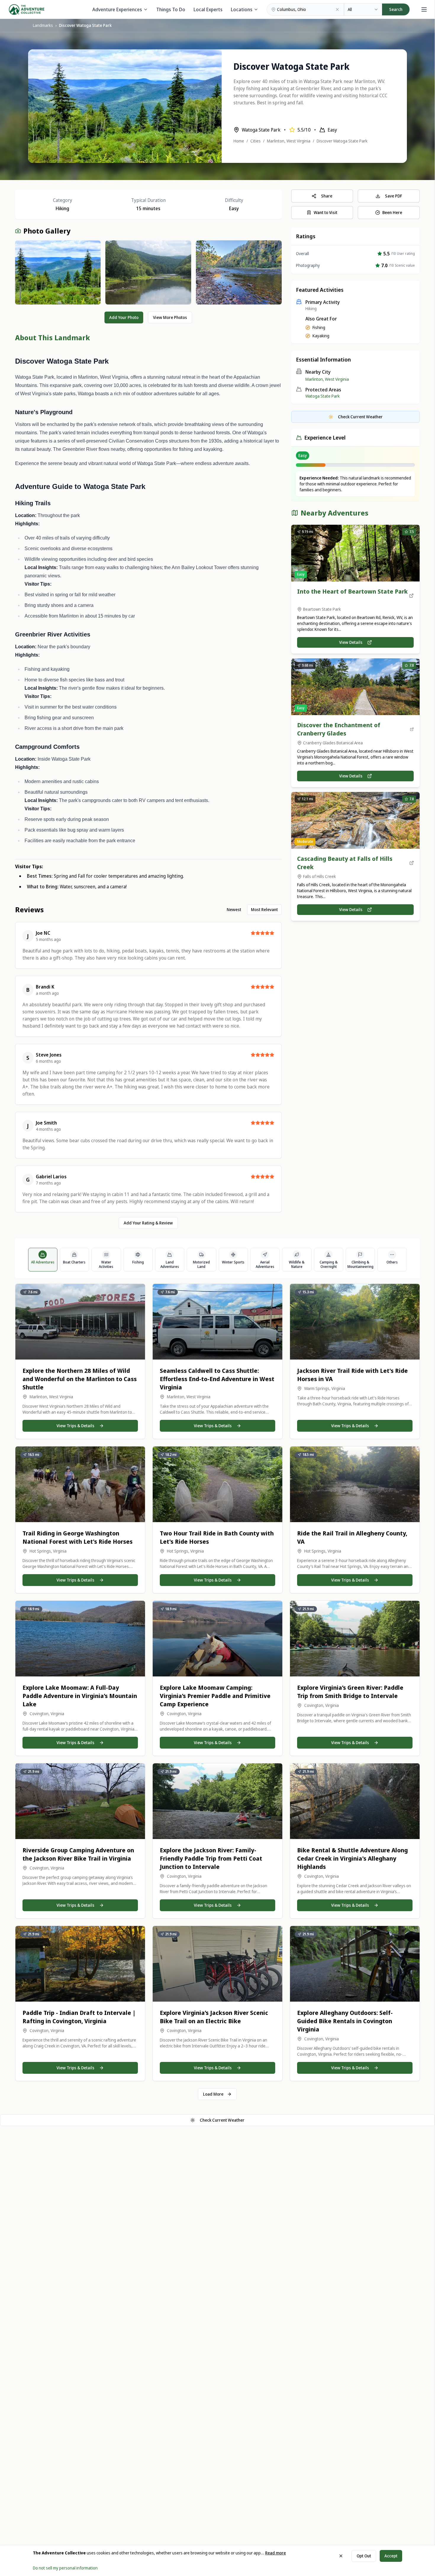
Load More (213, 2094)
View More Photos (170, 317)
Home (239, 141)
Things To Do (171, 9)
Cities (256, 141)
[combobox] (363, 9)
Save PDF (394, 196)
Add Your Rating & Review (148, 1223)
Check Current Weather (222, 2120)
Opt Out (364, 2556)
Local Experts (208, 9)
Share (327, 196)
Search (396, 9)
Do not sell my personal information (65, 2568)
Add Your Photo (124, 317)
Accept (391, 2556)
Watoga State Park (323, 396)
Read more (275, 2553)
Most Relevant (264, 909)
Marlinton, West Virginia (289, 141)
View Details (351, 642)
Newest (234, 909)
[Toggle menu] (424, 9)
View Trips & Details (75, 1426)
